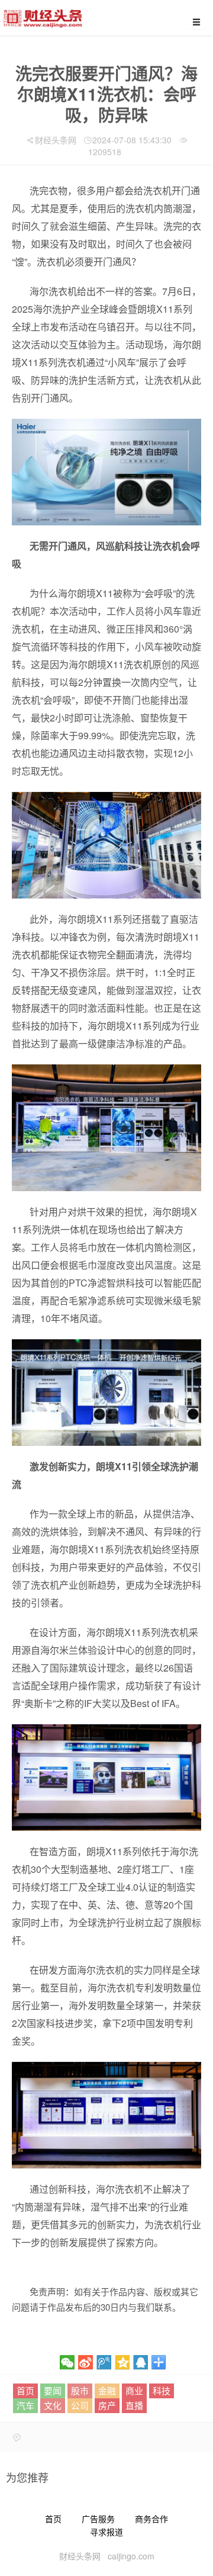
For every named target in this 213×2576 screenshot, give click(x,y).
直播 (134, 2405)
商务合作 (151, 2519)
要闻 (53, 2390)
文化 (53, 2405)
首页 (25, 2390)
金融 (107, 2390)
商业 (134, 2390)
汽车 (25, 2405)
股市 (80, 2390)
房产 (107, 2405)
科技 (162, 2390)
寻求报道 (106, 2532)
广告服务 (98, 2519)
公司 (80, 2405)
